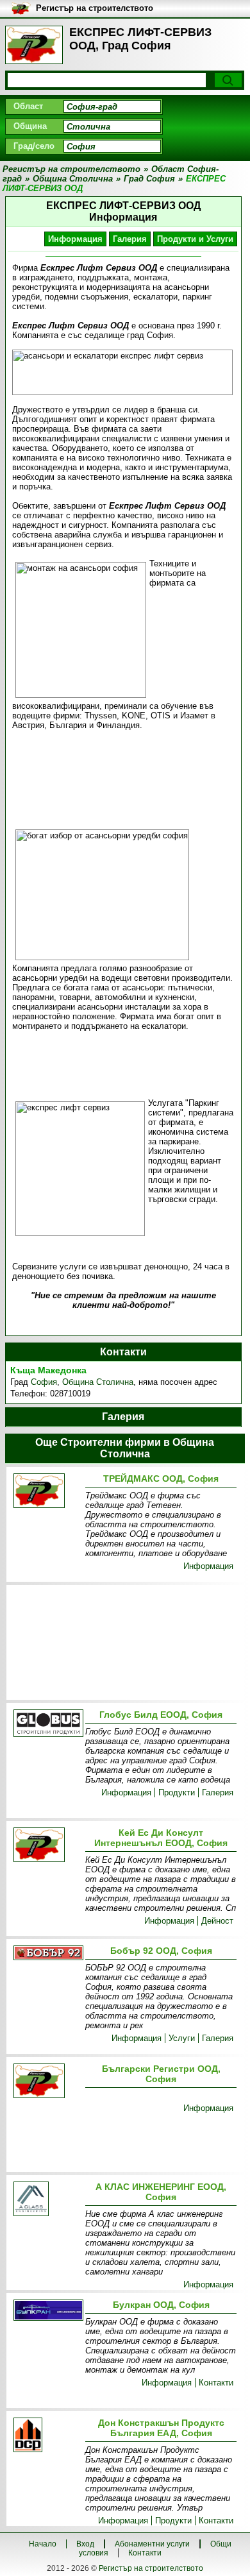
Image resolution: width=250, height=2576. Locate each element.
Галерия (130, 239)
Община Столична (98, 1382)
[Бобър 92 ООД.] (47, 1954)
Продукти (177, 1792)
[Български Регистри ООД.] (47, 2082)
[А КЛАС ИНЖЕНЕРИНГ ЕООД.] (47, 2200)
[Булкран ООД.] (47, 2311)
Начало (43, 2544)
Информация (75, 239)
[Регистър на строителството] (34, 45)
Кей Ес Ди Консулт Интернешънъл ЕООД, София (161, 1838)
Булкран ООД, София (161, 2305)
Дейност (217, 1921)
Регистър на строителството (151, 2568)
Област (28, 106)
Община (30, 126)
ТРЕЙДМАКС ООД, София (161, 1479)
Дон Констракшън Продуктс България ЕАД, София (161, 2428)
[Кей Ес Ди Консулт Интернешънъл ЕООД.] (47, 1846)
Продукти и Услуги (195, 239)
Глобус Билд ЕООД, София (161, 1715)
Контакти (216, 2383)
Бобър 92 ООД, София (161, 1951)
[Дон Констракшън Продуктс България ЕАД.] (47, 2436)
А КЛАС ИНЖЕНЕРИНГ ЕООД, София (161, 2192)
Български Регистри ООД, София (161, 2074)
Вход (85, 2544)
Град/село (34, 146)
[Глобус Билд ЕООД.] (47, 1724)
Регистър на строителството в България (95, 9)
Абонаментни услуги (152, 2544)
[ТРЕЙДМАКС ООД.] (47, 1492)
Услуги (182, 2038)
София (44, 1382)
